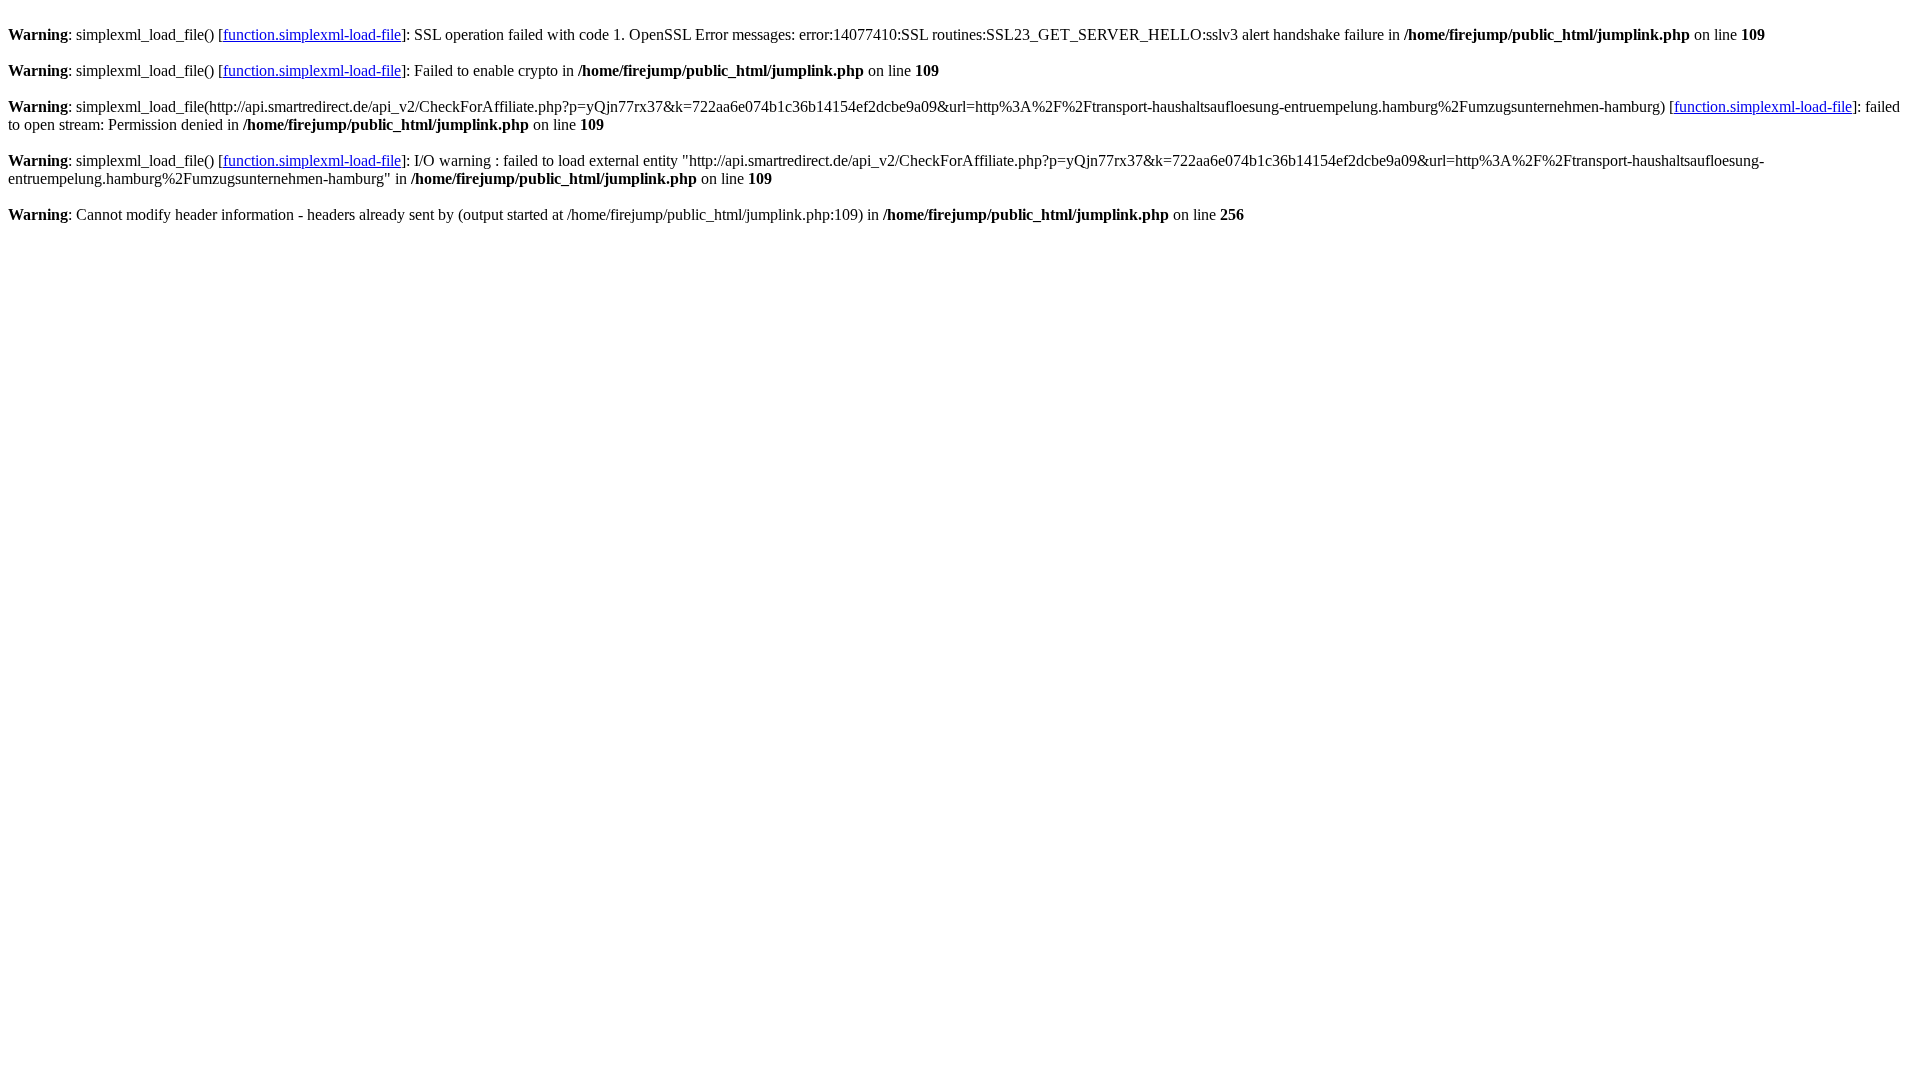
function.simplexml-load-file (312, 34)
